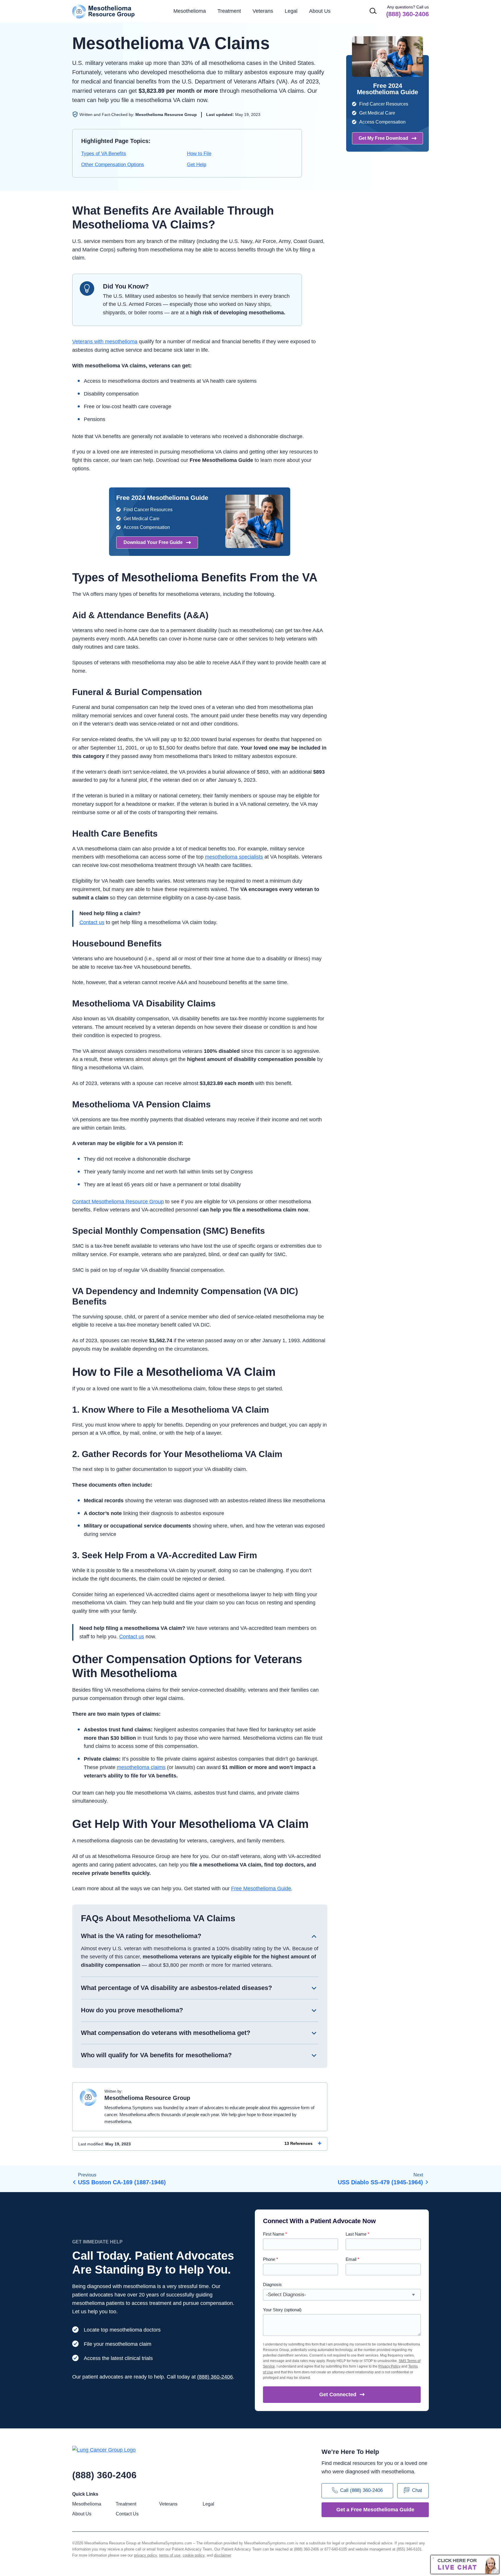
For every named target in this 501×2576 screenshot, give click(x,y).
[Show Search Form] (373, 11)
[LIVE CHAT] (465, 2565)
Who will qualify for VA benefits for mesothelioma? (156, 2055)
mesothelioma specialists (234, 857)
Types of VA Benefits (104, 154)
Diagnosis (272, 2284)
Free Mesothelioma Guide (261, 1889)
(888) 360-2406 (215, 2377)
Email (352, 2259)
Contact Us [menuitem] (127, 2514)
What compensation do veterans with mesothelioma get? (166, 2033)
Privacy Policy (389, 2366)
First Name (275, 2234)
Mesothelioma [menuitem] (190, 11)
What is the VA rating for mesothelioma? (141, 1936)
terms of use (170, 2555)
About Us (320, 11)
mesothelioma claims (141, 1767)
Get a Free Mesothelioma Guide (375, 2510)
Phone (271, 2259)
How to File (199, 154)
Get (338, 2394)
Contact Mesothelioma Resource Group (118, 1202)
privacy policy (145, 2555)
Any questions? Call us (407, 11)
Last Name (357, 2234)
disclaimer (222, 2555)
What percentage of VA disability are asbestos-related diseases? (176, 1988)
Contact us (92, 922)
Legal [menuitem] (291, 11)
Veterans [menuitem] (263, 11)
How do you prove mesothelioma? (132, 2010)
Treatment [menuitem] (229, 11)
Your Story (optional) (282, 2310)
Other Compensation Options (113, 165)
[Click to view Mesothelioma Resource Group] (88, 2099)
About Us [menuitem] (82, 2514)
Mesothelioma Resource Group (104, 11)
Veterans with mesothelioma (105, 342)
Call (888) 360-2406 (361, 2490)
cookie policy (194, 2555)
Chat (417, 2490)
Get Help (197, 165)
